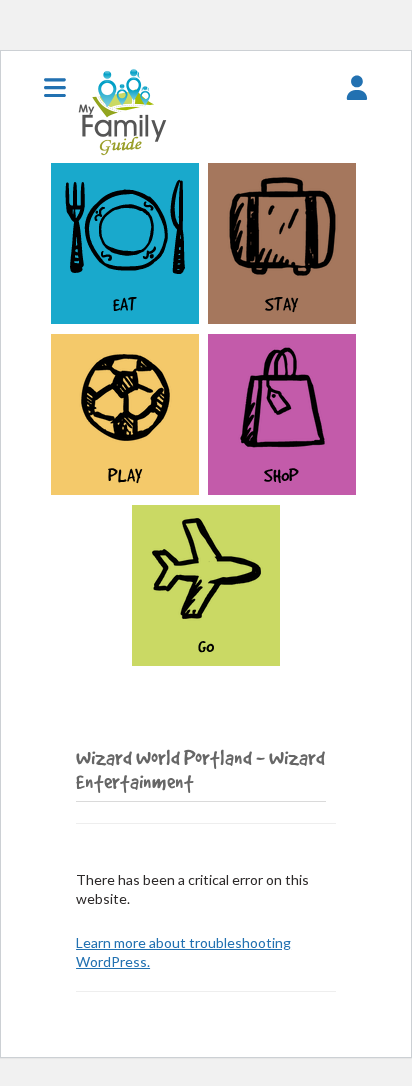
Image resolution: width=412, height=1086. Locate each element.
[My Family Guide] (120, 153)
